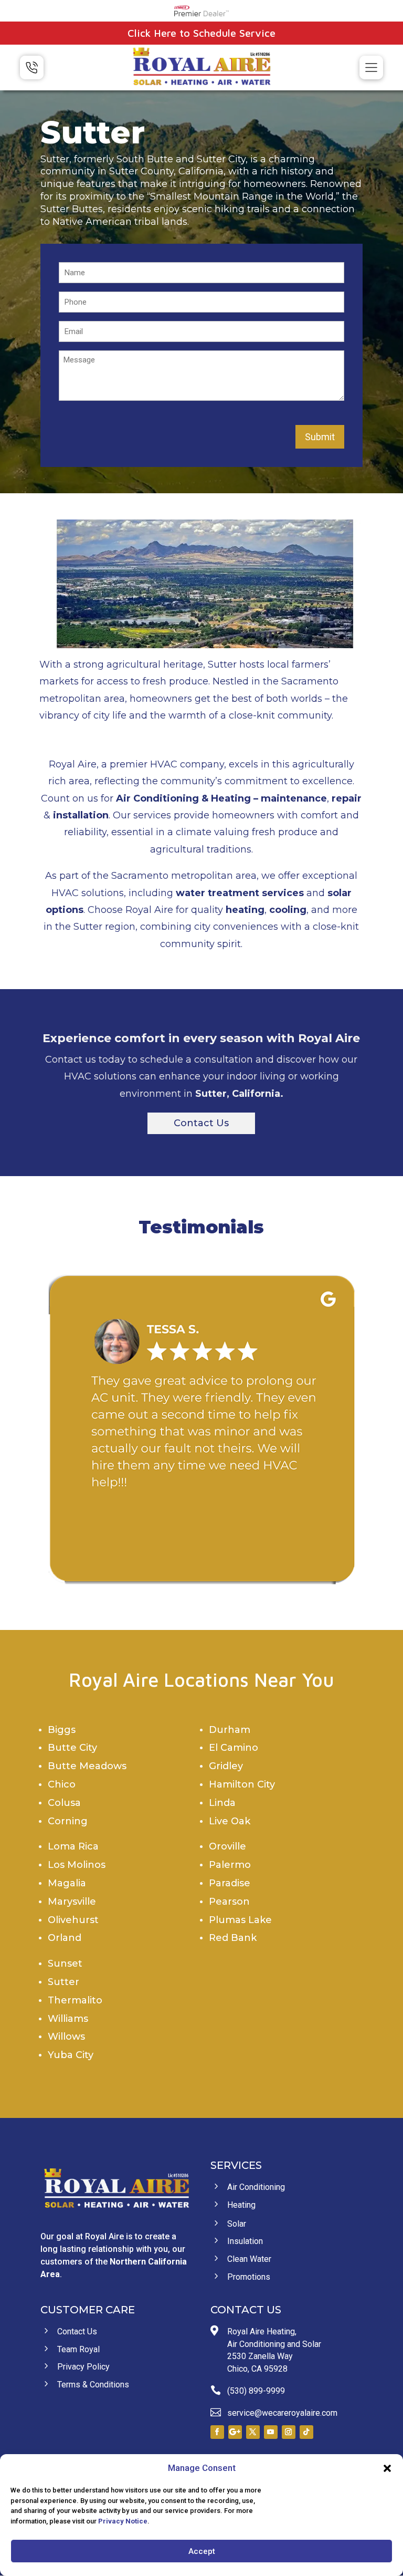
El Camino (234, 1748)
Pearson (229, 1902)
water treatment (218, 893)
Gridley (226, 1766)
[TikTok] (306, 2432)
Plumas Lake (240, 1920)
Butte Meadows (87, 1766)
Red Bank (233, 1938)
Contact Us (201, 1123)
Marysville (72, 1902)
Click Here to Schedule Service (201, 33)
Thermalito (75, 2000)
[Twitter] (253, 2432)
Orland (65, 1938)
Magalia (67, 1883)
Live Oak (230, 1821)
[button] (387, 2468)
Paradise (230, 1883)
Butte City (72, 1748)
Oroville (227, 1846)
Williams (68, 2019)
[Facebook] (217, 2432)
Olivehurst (73, 1920)
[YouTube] (271, 2432)
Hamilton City (242, 1784)
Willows (66, 2037)
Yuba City (71, 2055)
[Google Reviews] (235, 2432)
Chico (62, 1784)
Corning (68, 1821)
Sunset (65, 1964)
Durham (230, 1730)
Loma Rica (73, 1846)
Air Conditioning (157, 798)
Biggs (62, 1730)
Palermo (230, 1865)
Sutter (63, 1982)
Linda (222, 1803)
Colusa (64, 1803)
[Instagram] (289, 2432)
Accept (202, 2551)
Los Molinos (77, 1865)
